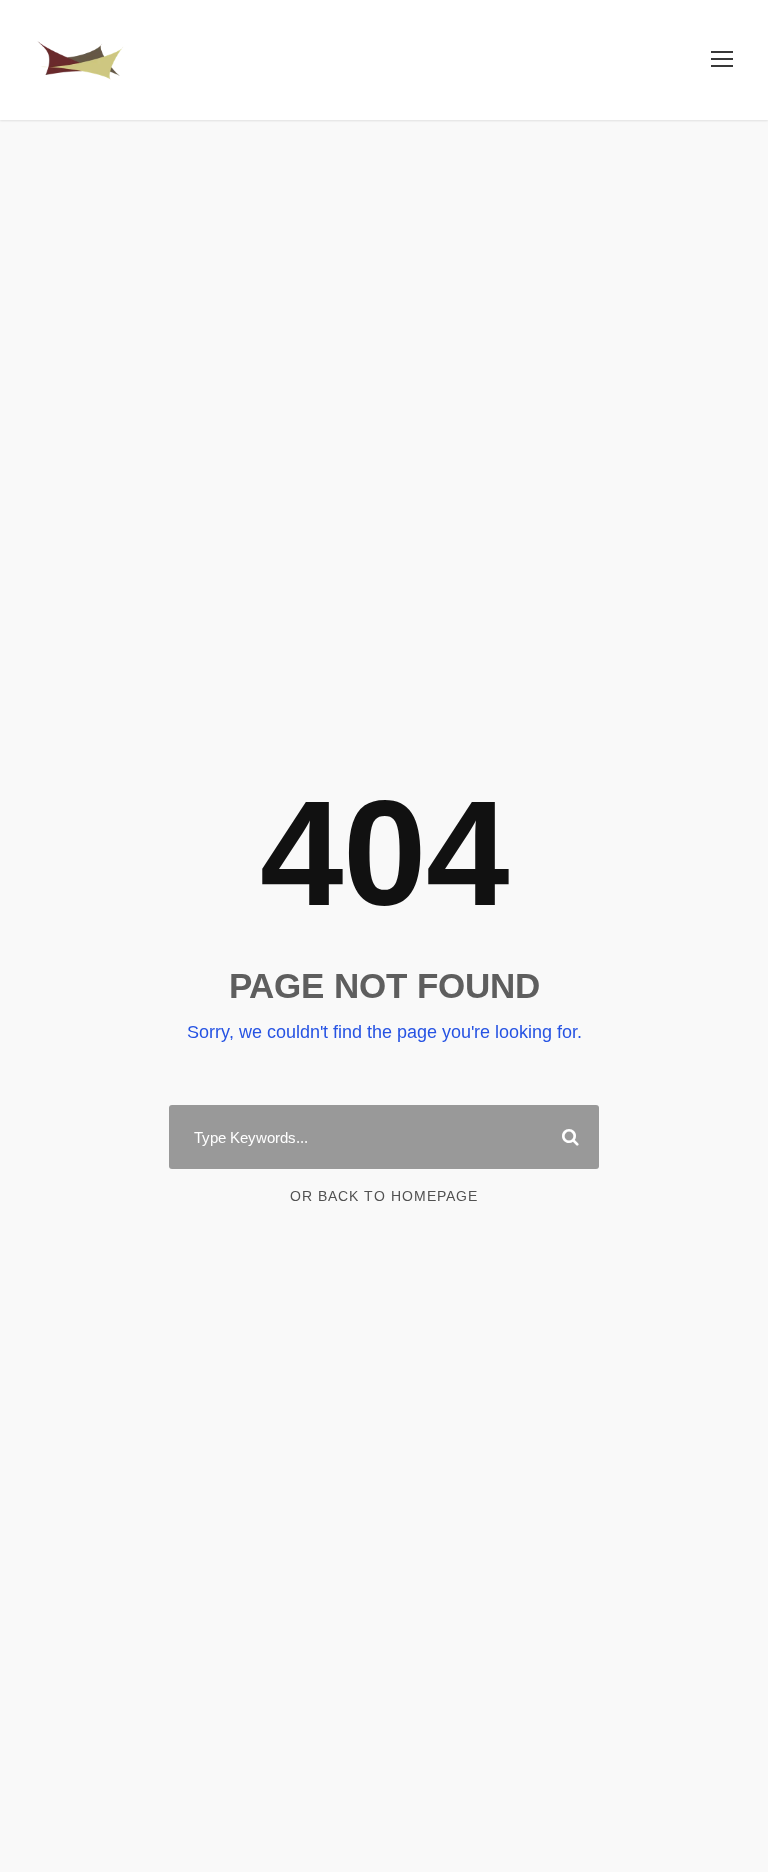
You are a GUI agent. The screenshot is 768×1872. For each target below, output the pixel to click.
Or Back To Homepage (384, 1196)
